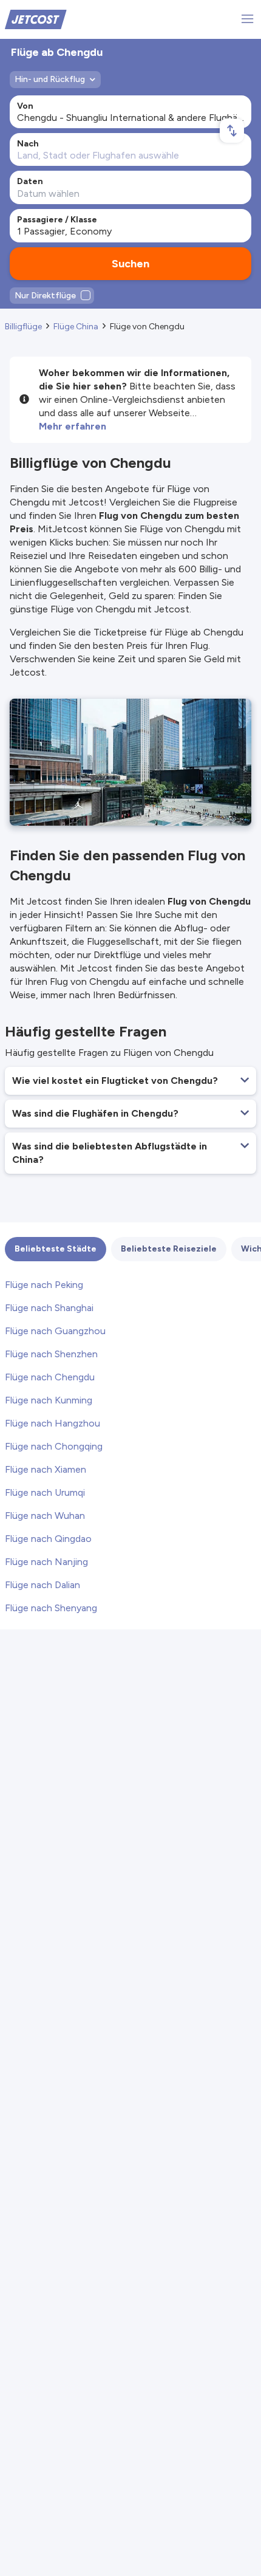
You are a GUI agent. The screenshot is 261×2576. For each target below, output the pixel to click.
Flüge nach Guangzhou (55, 1331)
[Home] (36, 19)
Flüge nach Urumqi (45, 1492)
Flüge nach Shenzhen (51, 1354)
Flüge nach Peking (44, 1285)
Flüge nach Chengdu (50, 1377)
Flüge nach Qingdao (48, 1539)
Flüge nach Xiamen (46, 1469)
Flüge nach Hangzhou (53, 1423)
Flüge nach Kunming (49, 1400)
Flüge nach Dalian (42, 1585)
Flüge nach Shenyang (51, 1608)
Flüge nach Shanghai (49, 1308)
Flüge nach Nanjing (46, 1562)
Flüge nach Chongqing (54, 1446)
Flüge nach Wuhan (45, 1516)
